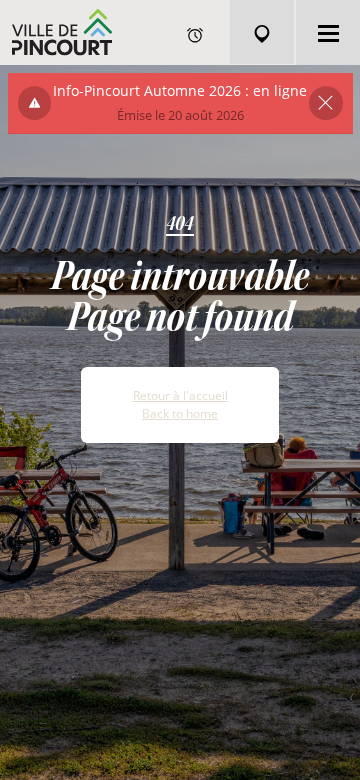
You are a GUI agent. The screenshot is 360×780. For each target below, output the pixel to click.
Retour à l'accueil (180, 395)
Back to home (180, 413)
